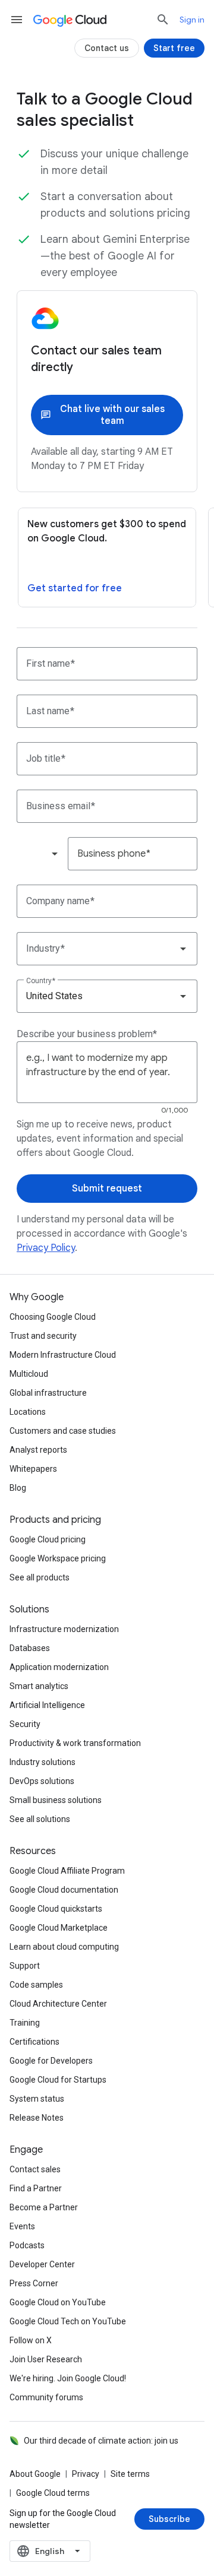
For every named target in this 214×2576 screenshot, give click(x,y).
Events (22, 2226)
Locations (28, 1412)
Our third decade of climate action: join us (101, 2441)
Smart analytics (39, 1686)
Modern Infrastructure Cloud (63, 1355)
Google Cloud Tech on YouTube (68, 2321)
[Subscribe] (169, 2519)
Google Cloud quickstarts (56, 1909)
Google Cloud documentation (64, 1890)
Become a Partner (44, 2207)
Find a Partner (36, 2188)
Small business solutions (56, 1800)
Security (25, 1724)
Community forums (46, 2397)
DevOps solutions (42, 1781)
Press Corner (34, 2283)
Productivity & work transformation (75, 1743)
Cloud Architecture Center (58, 2004)
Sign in (192, 20)
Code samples (36, 1985)
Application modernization (59, 1667)
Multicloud (29, 1374)
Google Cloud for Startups (58, 2080)
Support (25, 1966)
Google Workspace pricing (58, 1558)
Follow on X (31, 2340)
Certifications (34, 2042)
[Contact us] (107, 48)
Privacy (86, 2474)
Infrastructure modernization (64, 1629)
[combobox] (42, 854)
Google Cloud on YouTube (58, 2302)
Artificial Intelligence (47, 1705)
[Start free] (174, 48)
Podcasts (27, 2245)
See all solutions (40, 1819)
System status (37, 2099)
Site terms (130, 2474)
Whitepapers (33, 1469)
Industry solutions (43, 1762)
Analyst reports (38, 1450)
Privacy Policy (46, 1248)
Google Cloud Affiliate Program (67, 1871)
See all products (40, 1577)
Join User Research (46, 2359)
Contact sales (35, 2169)
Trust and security (43, 1336)
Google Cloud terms (53, 2493)
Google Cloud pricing (48, 1539)
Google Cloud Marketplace (59, 1928)
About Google (35, 2474)
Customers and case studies (63, 1431)
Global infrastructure (48, 1393)
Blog (18, 1488)
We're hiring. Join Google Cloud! (68, 2378)
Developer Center (42, 2264)
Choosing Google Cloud (53, 1317)
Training (25, 2023)
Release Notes (37, 2118)
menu (17, 20)
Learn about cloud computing (64, 1947)
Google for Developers (51, 2061)
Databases (30, 1648)
